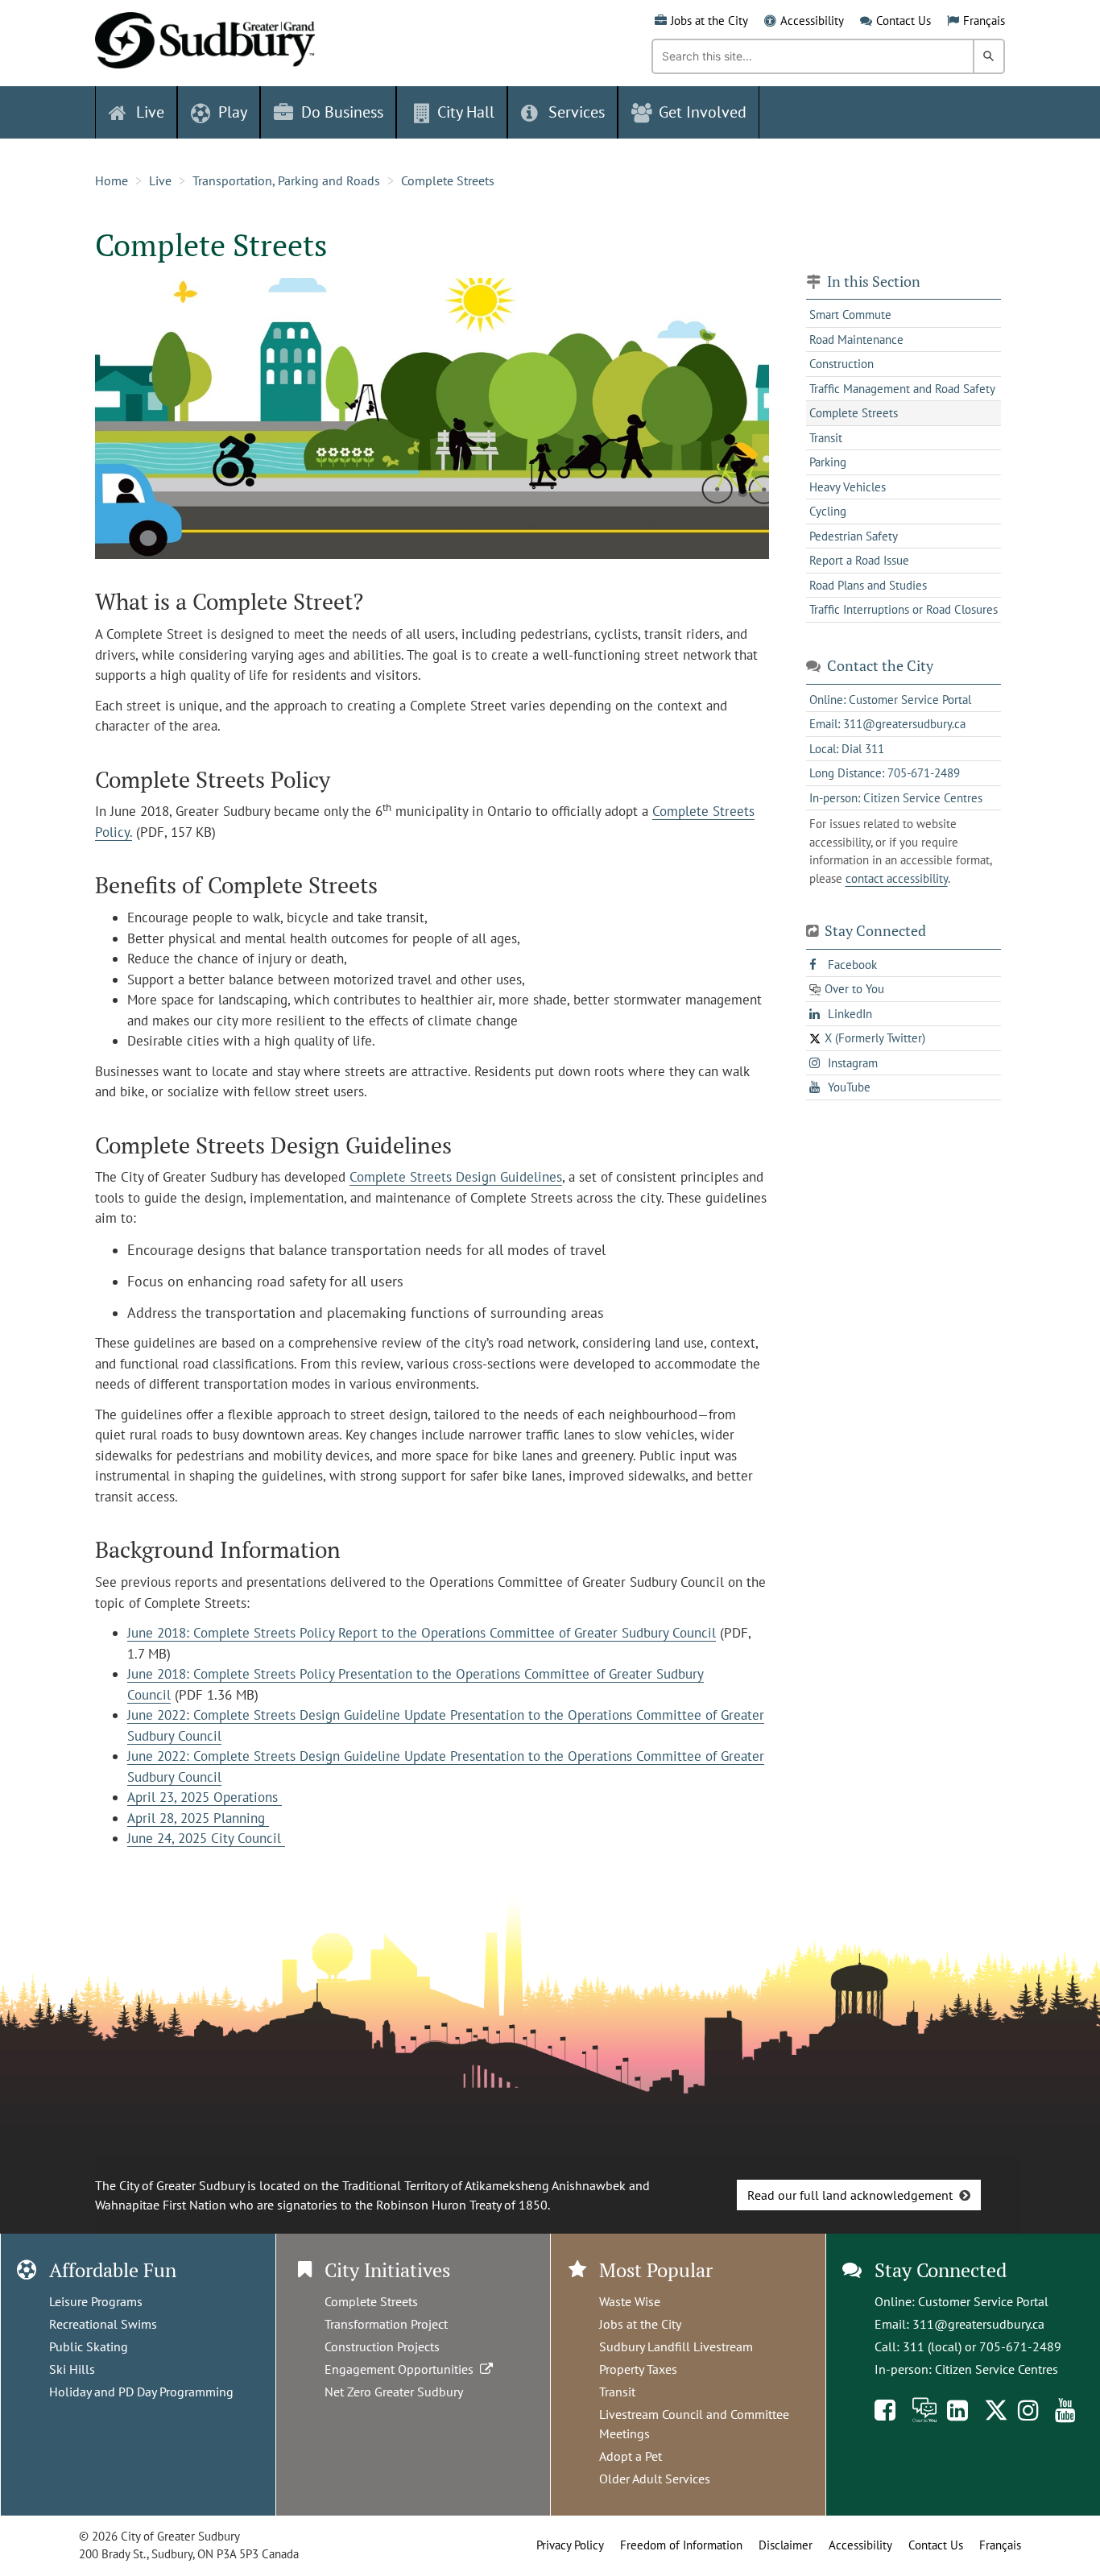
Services (577, 112)
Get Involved (703, 112)
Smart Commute (850, 315)
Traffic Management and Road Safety (902, 389)
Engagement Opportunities (402, 2369)
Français (984, 21)
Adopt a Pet (631, 2456)
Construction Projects (382, 2346)
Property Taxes (638, 2369)
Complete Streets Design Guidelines (456, 1177)
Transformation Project (386, 2324)
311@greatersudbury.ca (978, 2324)
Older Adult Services (655, 2479)
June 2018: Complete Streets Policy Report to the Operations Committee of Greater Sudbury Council (422, 1633)
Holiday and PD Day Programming (141, 2392)
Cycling (828, 511)
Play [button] (233, 112)
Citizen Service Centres (997, 2369)
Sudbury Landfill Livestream (676, 2346)
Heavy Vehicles (848, 487)
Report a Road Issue (859, 560)
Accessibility (812, 21)
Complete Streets (448, 180)
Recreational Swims (103, 2324)
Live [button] (150, 112)
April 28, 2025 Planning (198, 1818)
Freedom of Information (681, 2545)
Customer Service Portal (983, 2301)
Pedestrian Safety (854, 536)
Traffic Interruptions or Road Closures (904, 609)
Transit (826, 438)
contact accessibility (897, 878)
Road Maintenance (856, 340)
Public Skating (89, 2346)
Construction (842, 364)
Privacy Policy (570, 2545)
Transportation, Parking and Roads (286, 180)
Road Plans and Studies (868, 585)
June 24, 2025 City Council (206, 1838)
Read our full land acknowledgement (850, 2195)
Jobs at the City (709, 21)
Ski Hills (72, 2369)
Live (160, 180)
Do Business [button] (342, 112)
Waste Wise (630, 2301)
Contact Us (904, 21)
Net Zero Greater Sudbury (394, 2392)
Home (112, 180)
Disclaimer (786, 2545)
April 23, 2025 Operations (205, 1797)
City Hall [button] (466, 112)
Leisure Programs (96, 2301)
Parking (828, 462)
